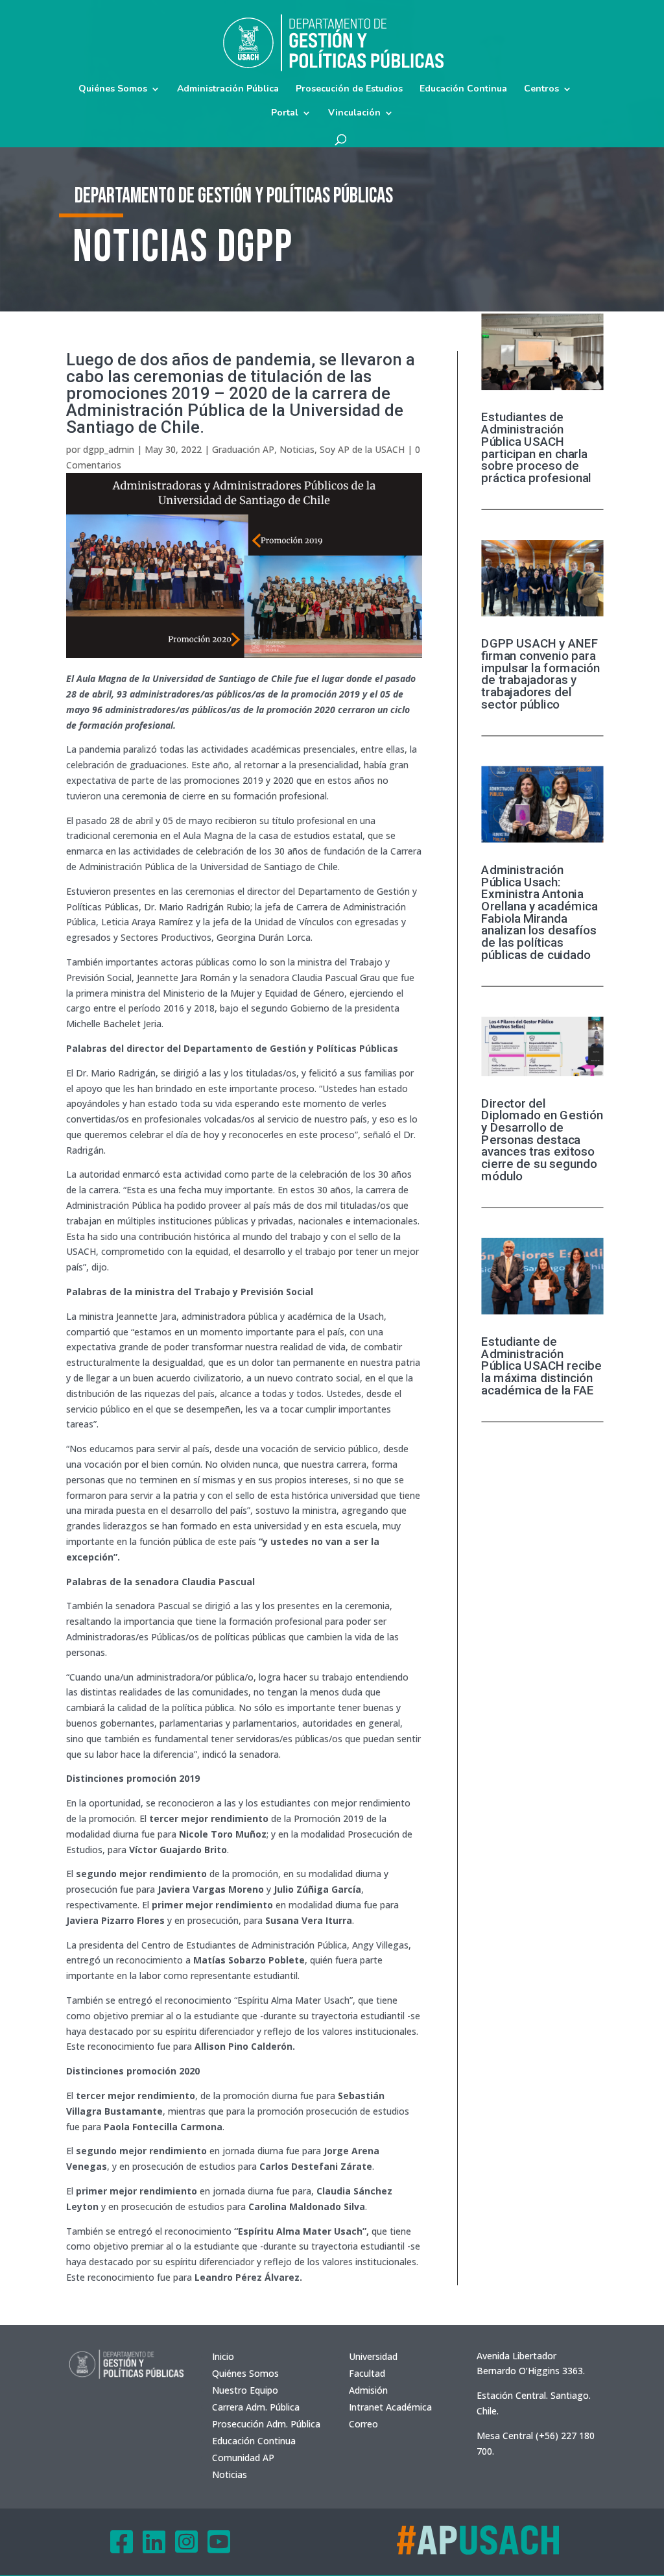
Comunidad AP (243, 2458)
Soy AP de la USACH (362, 449)
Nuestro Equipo (245, 2390)
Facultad (367, 2373)
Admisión (368, 2390)
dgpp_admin (109, 449)
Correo (363, 2424)
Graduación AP (243, 449)
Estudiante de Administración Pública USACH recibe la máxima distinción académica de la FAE (541, 1366)
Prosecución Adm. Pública (266, 2424)
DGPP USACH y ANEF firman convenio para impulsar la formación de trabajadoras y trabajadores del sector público (540, 674)
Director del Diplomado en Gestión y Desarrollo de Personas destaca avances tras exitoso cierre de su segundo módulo (542, 1139)
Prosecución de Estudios (349, 90)
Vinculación (354, 114)
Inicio (223, 2356)
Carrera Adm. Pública (256, 2407)
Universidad (373, 2356)
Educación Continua (463, 90)
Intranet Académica (390, 2407)
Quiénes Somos (113, 90)
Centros (541, 90)
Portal (285, 114)
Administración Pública (228, 90)
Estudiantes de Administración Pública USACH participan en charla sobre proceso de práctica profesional (536, 448)
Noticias (297, 449)
